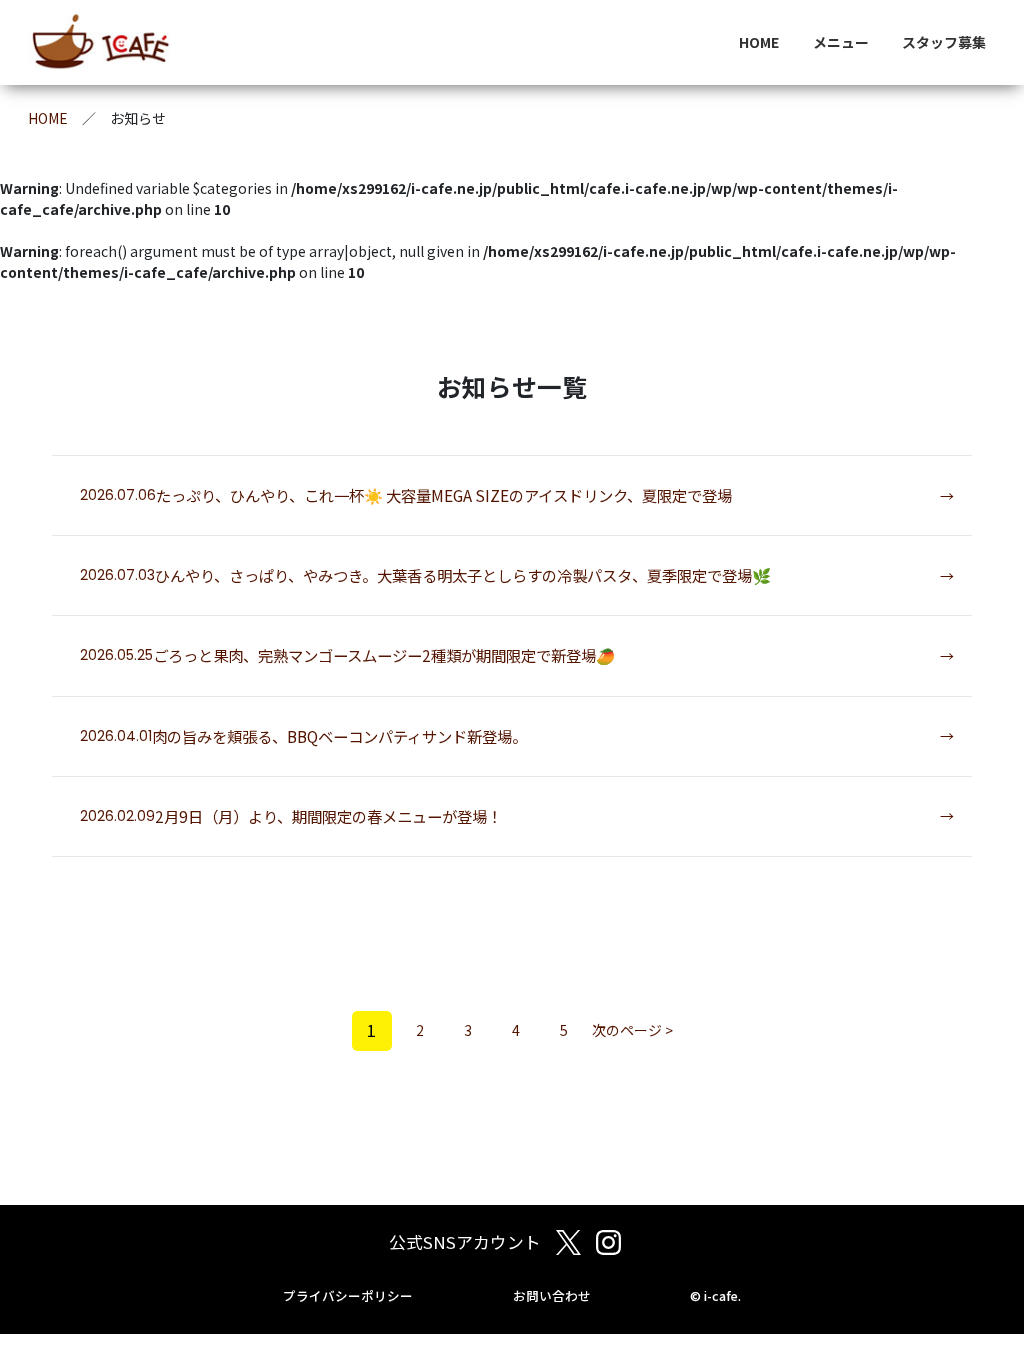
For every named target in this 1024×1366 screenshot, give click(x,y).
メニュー (841, 42)
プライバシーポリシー (348, 1296)
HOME (759, 42)
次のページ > (632, 1030)
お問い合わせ (552, 1296)
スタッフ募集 (944, 42)
